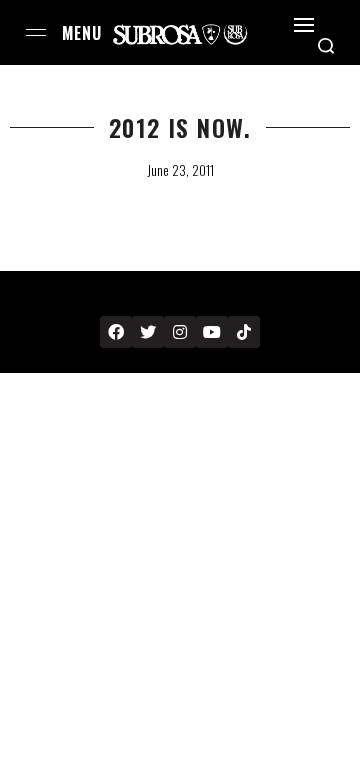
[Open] (304, 25)
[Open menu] (36, 32)
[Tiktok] (244, 332)
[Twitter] (148, 332)
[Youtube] (212, 332)
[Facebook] (116, 332)
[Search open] (326, 46)
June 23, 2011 (180, 170)
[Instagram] (180, 332)
